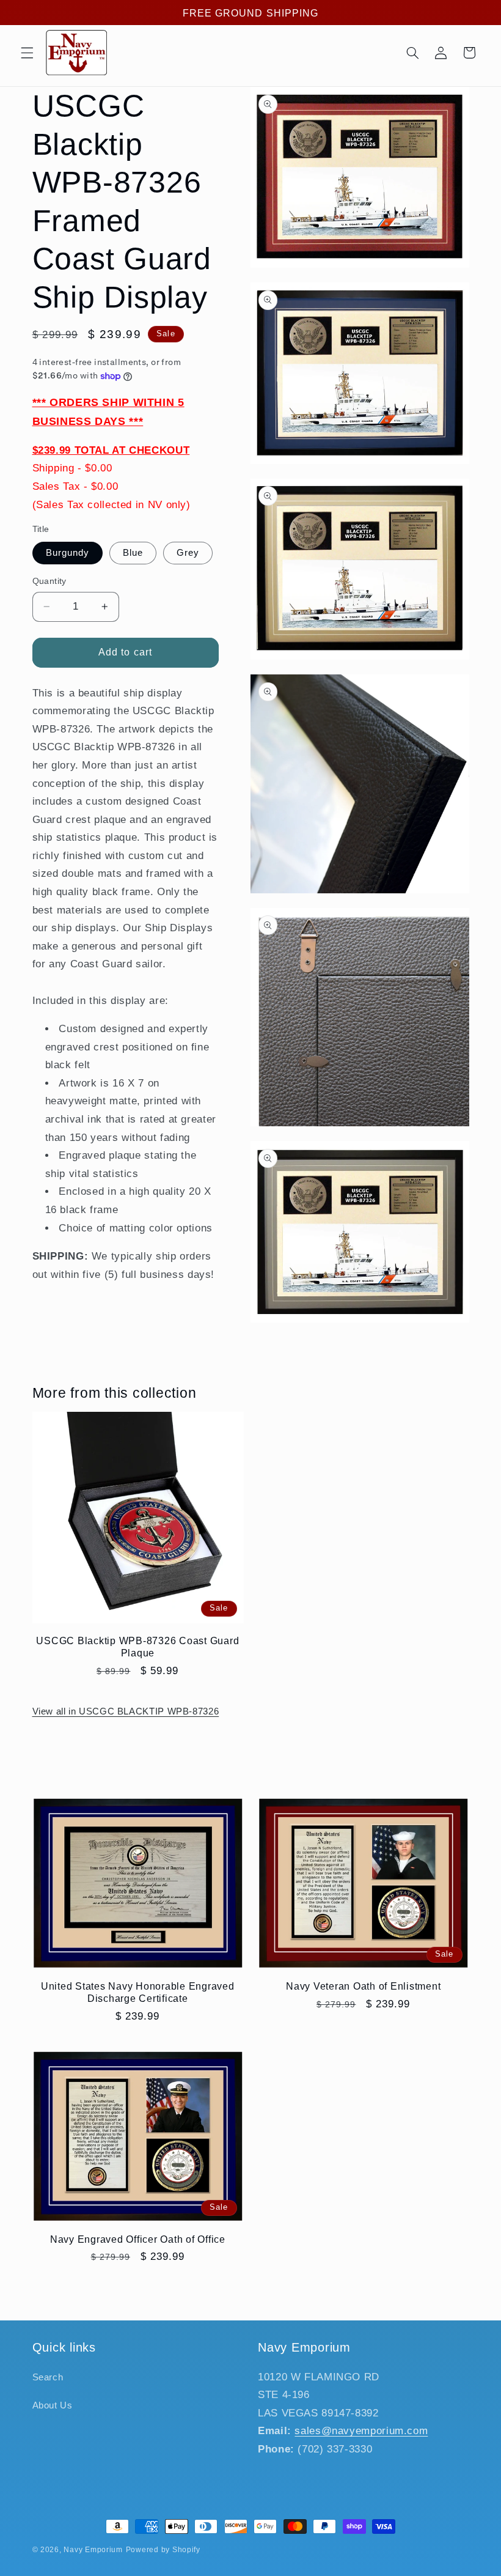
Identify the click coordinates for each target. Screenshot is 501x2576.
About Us (53, 2405)
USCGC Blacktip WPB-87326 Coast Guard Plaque (137, 1647)
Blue (133, 553)
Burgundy (68, 553)
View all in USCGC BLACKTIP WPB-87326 (126, 1711)
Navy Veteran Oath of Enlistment (363, 1986)
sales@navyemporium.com (361, 2431)
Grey (188, 553)
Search (48, 2377)
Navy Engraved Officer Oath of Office (138, 2239)
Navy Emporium (93, 2550)
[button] (27, 53)
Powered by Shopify (163, 2550)
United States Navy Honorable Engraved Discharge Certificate (138, 1992)
